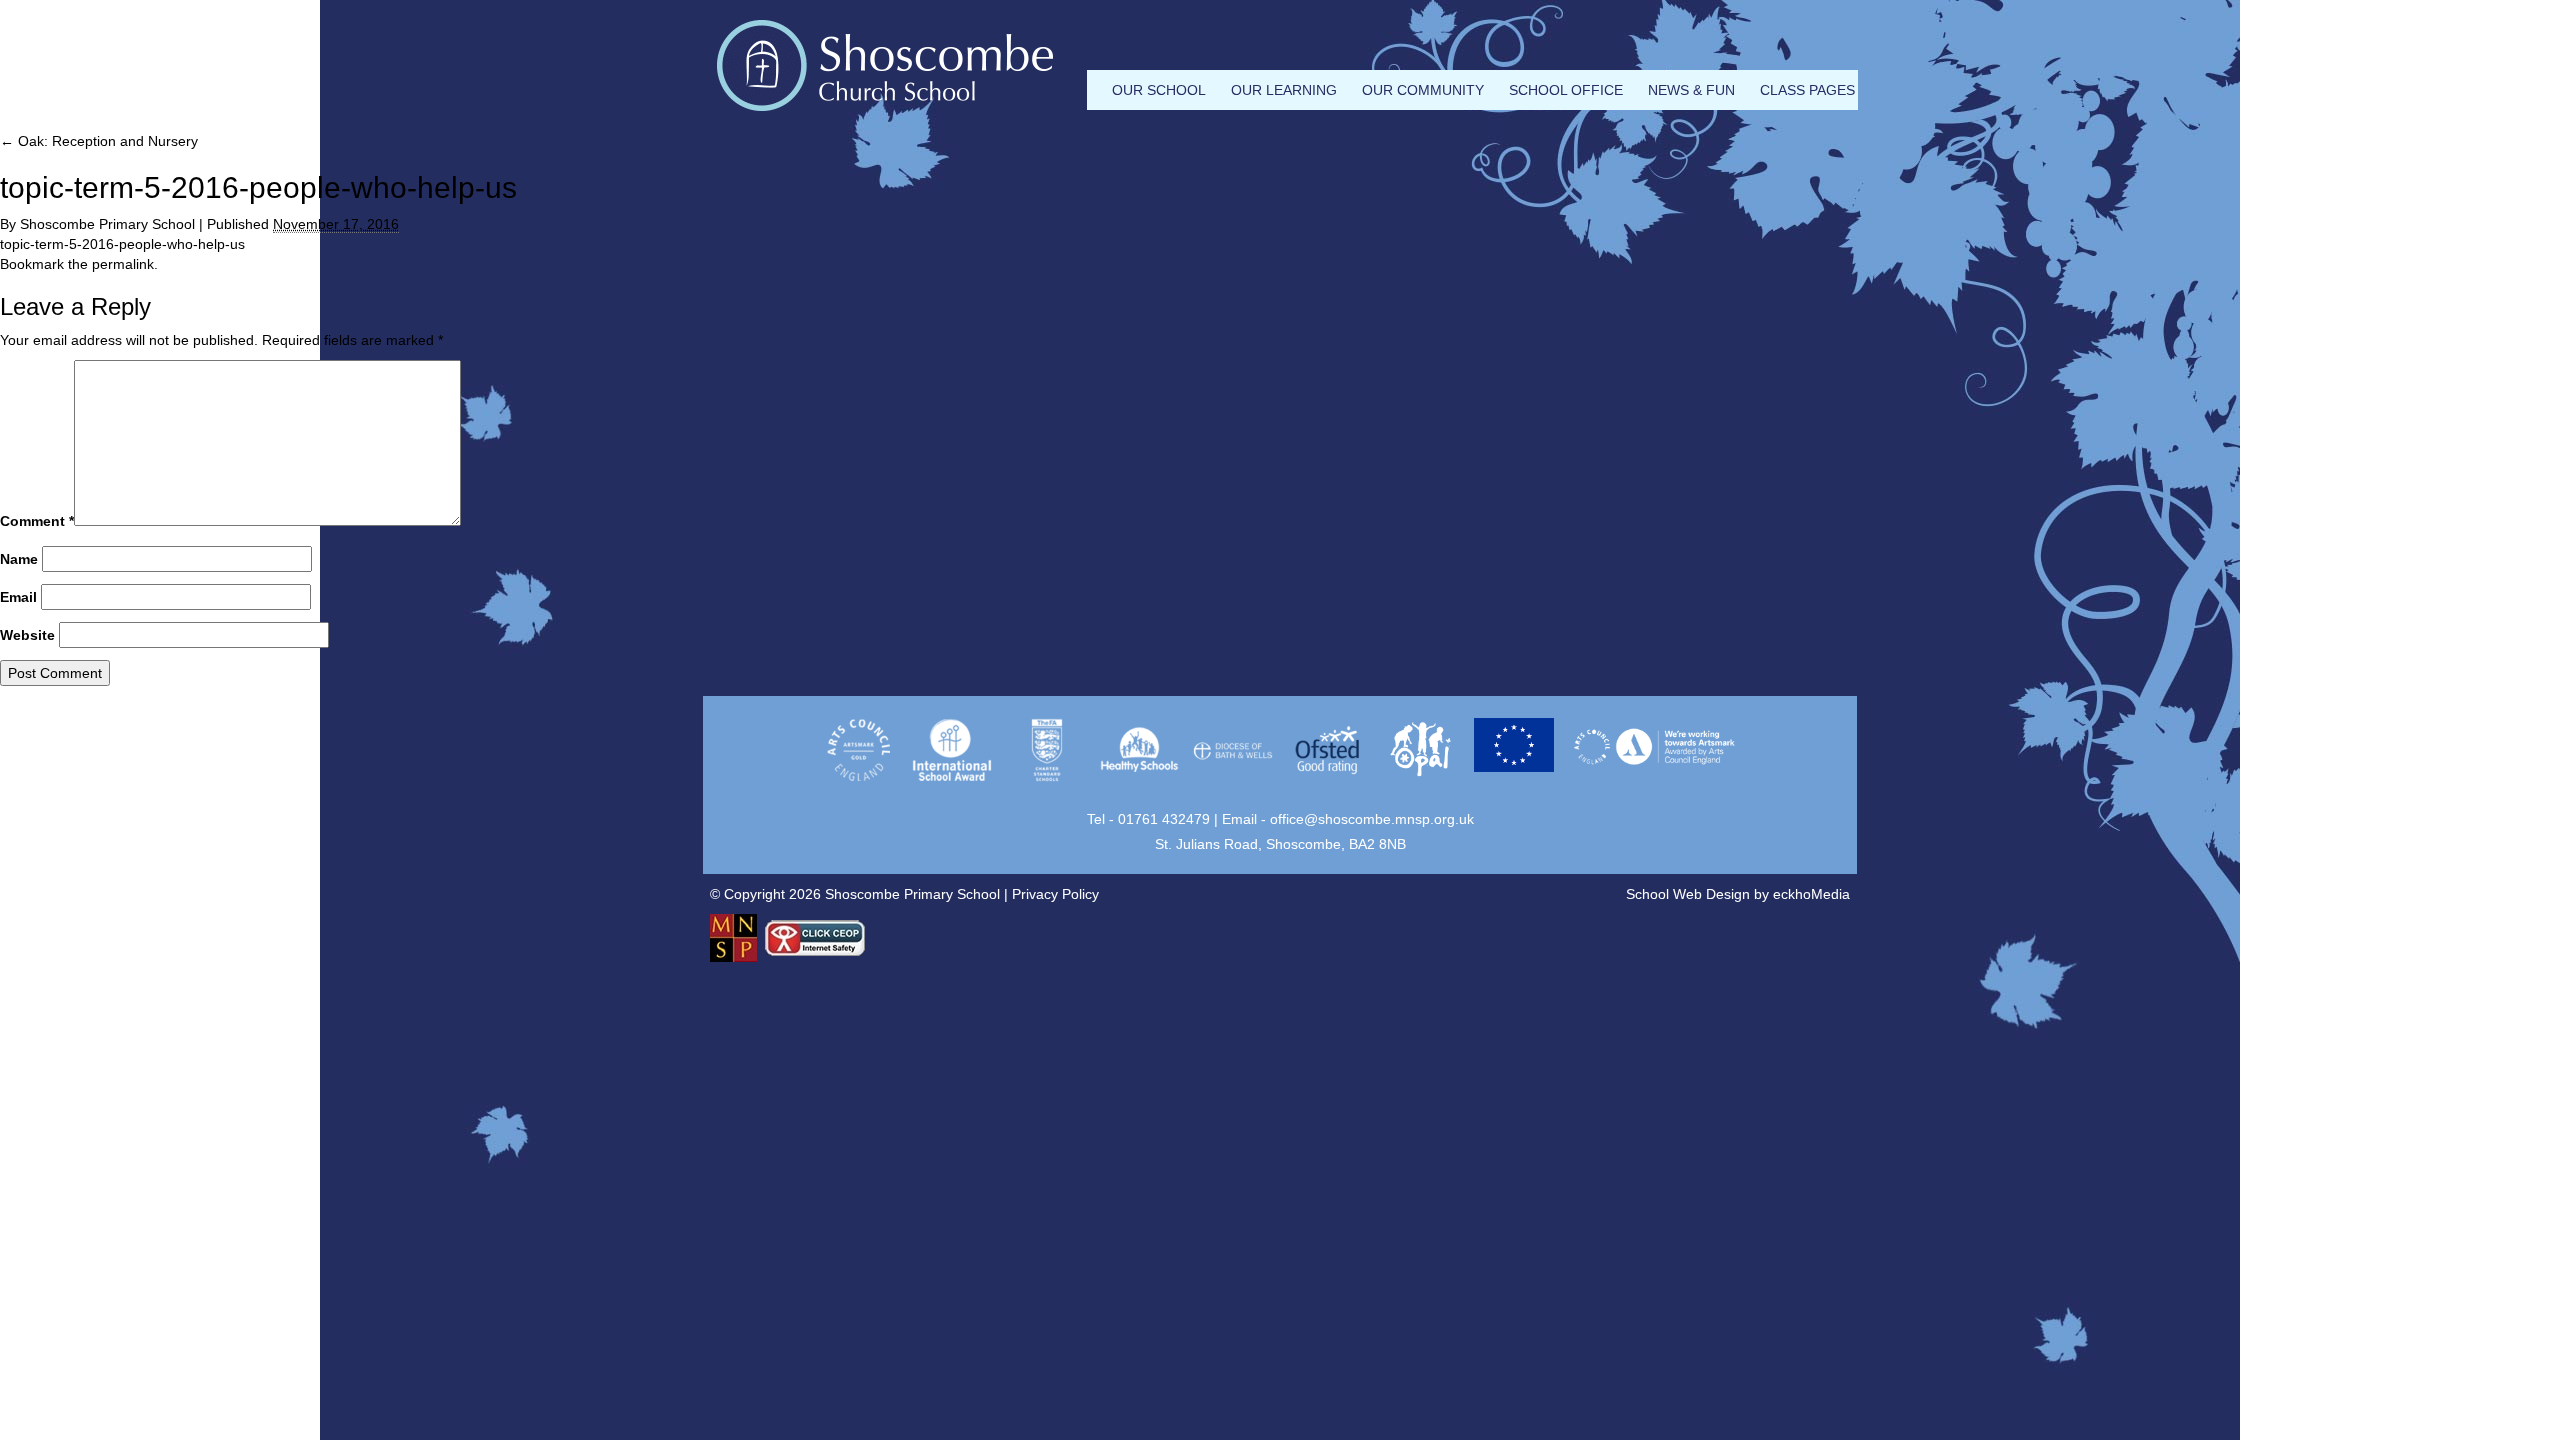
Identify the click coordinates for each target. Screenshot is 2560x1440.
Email (18, 597)
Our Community (1423, 90)
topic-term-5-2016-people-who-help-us (122, 244)
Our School (1159, 90)
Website (27, 635)
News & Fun (1691, 90)
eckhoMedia (1811, 894)
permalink (123, 264)
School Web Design (1688, 894)
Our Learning (1284, 90)
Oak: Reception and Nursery (99, 141)
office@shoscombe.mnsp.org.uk (1372, 819)
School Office (1566, 90)
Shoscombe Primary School (107, 224)
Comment (37, 521)
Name (19, 559)
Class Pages (1807, 90)
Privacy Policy (1055, 894)
